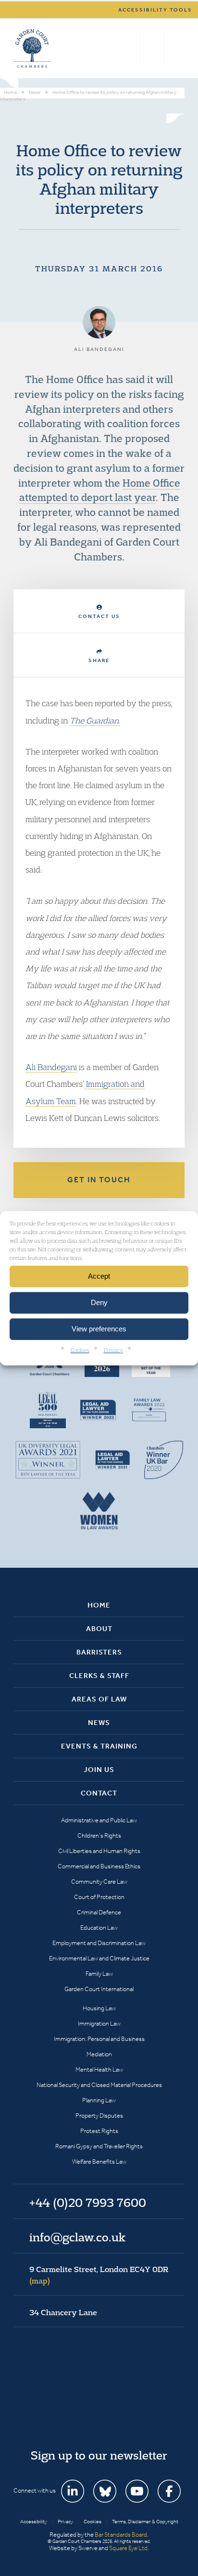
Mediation (99, 2054)
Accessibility (34, 2522)
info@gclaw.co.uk (77, 2237)
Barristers (99, 1652)
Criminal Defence (99, 1912)
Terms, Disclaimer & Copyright (145, 2522)
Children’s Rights (99, 1836)
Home (99, 1605)
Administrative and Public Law (99, 1820)
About (99, 1629)
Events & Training (99, 1746)
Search (130, 48)
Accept (99, 1276)
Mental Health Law (99, 2069)
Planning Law (99, 2100)
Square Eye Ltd (128, 2548)
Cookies (80, 1349)
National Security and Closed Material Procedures (99, 2085)
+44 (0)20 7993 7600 (152, 48)
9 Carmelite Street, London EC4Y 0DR (99, 2275)
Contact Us (99, 616)
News (99, 1723)
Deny (99, 1302)
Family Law (99, 1974)
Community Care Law (99, 1882)
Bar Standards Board (121, 2535)
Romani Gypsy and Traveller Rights (99, 2146)
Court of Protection (99, 1897)
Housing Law (99, 2008)
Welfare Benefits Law (99, 2162)
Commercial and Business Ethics (99, 1866)
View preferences (99, 1329)
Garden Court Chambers (32, 48)
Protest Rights (99, 2131)
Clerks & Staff (99, 1676)
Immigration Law (99, 2023)
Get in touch (99, 1180)
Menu (176, 48)
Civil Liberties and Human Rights (99, 1851)
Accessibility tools (155, 10)
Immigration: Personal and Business (99, 2039)
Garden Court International (99, 1989)
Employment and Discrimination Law (99, 1943)
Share (99, 660)
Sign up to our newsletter (99, 2455)
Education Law (99, 1928)
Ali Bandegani (51, 1067)
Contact (99, 1793)
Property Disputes (99, 2116)
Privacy (113, 1349)
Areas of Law (99, 1699)
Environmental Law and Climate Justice (99, 1958)
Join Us (99, 1770)
